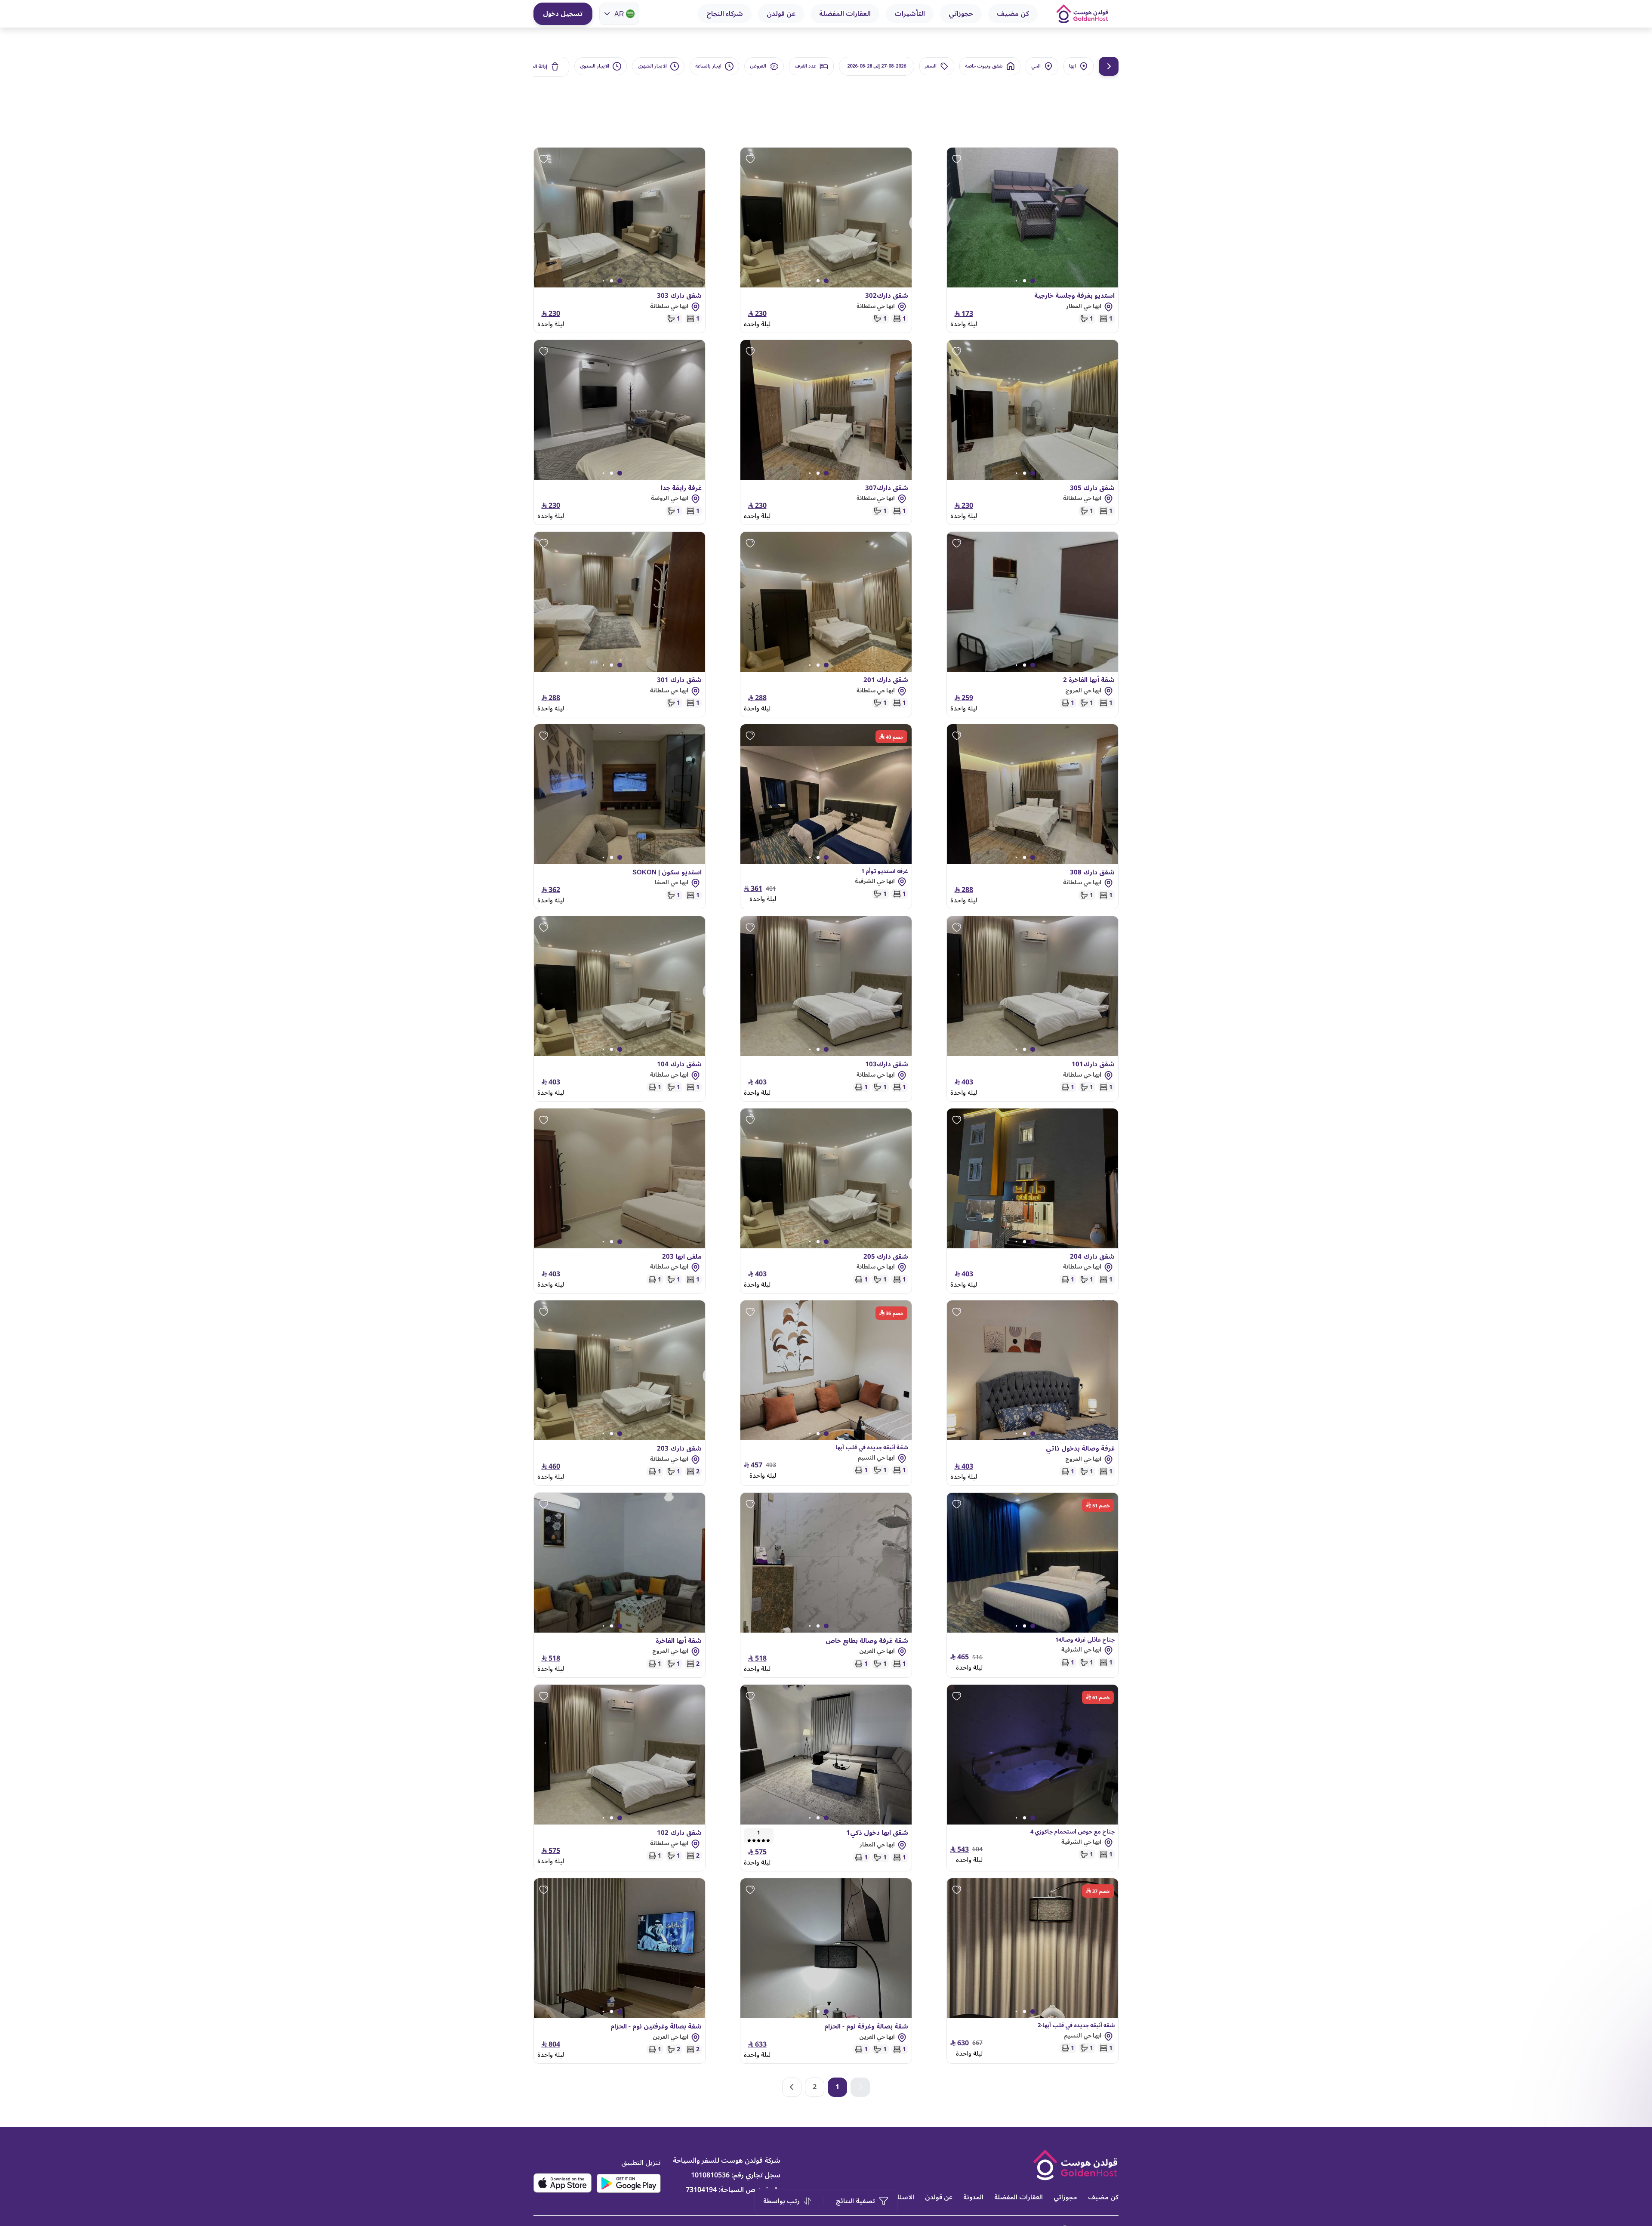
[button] (792, 2087)
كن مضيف (1013, 14)
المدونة (973, 2197)
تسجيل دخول (563, 14)
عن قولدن (781, 14)
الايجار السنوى (595, 66)
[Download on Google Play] (629, 2183)
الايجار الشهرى (652, 66)
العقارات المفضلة (845, 14)
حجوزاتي (961, 14)
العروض (758, 66)
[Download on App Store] (562, 2183)
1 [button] (837, 2087)
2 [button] (815, 2087)
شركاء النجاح (725, 14)
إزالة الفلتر (536, 66)
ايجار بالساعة (708, 66)
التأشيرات (910, 14)
